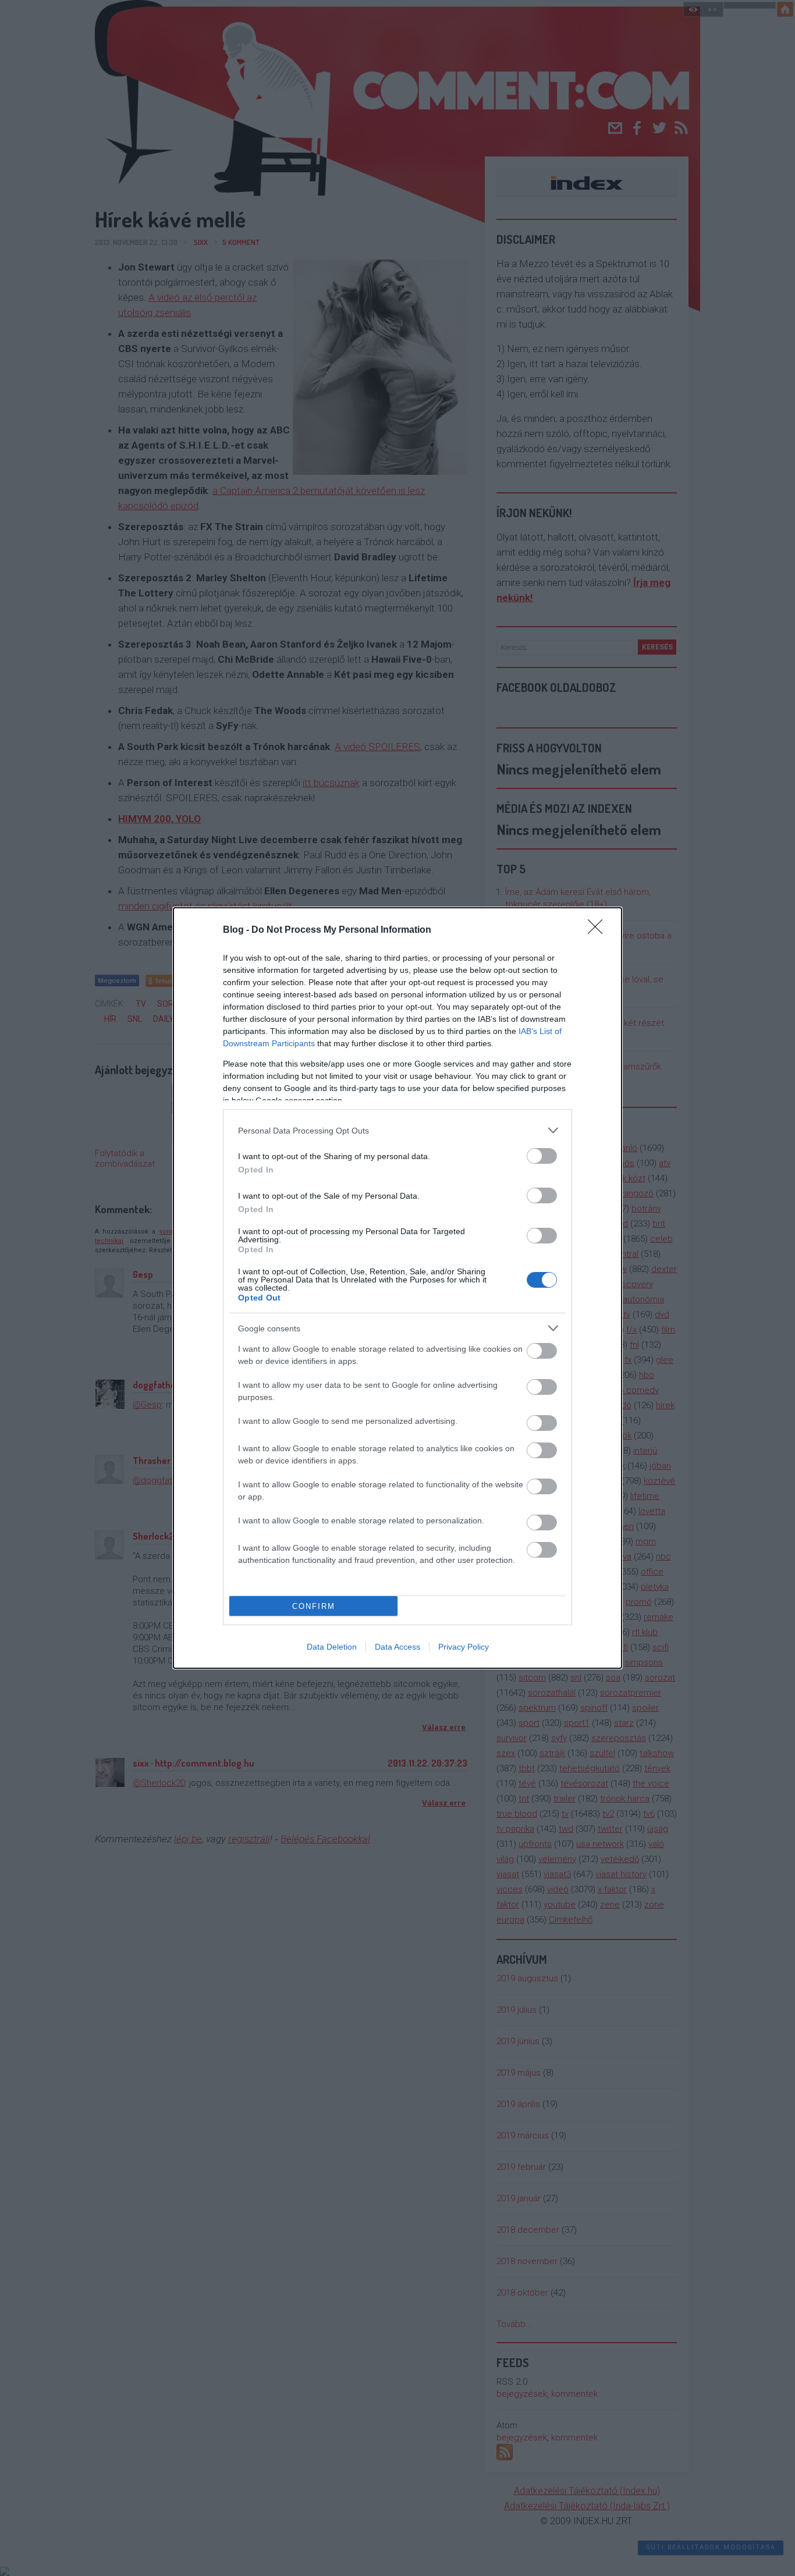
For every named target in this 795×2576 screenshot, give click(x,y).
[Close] (599, 930)
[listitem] (397, 1130)
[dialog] (397, 1288)
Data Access (397, 1647)
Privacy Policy (464, 1647)
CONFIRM (314, 1606)
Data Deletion (332, 1647)
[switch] (542, 1156)
